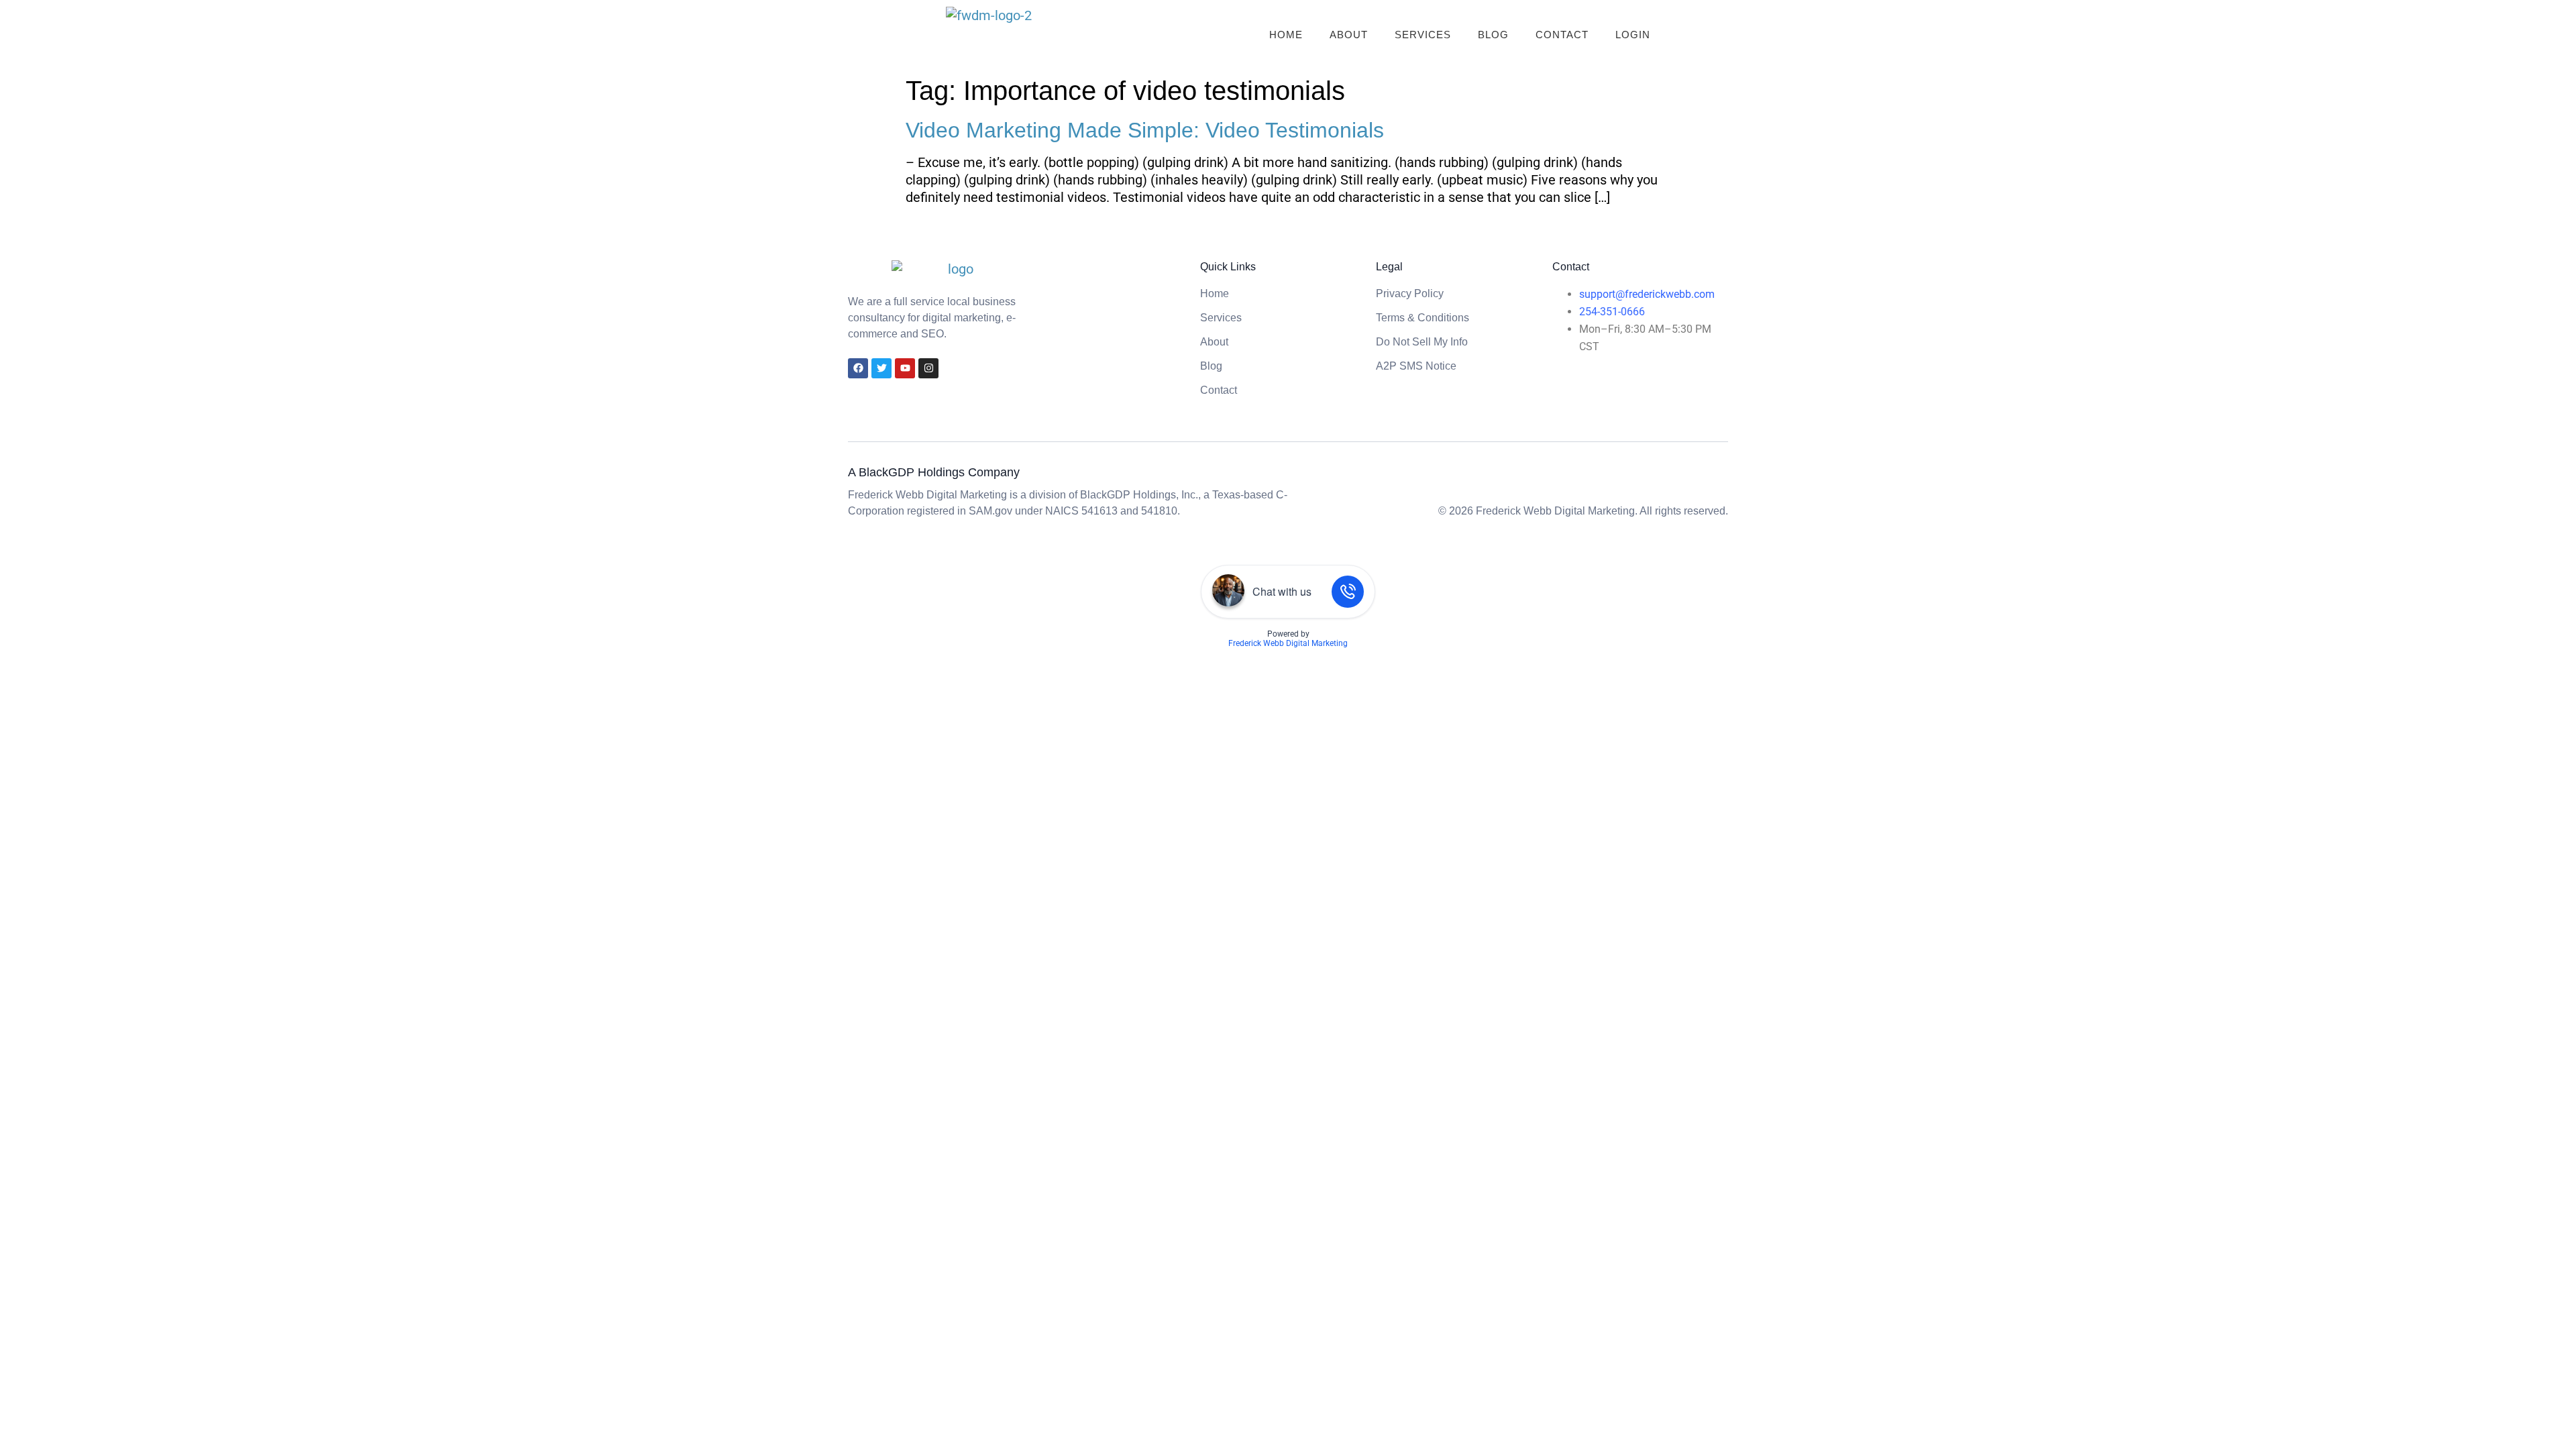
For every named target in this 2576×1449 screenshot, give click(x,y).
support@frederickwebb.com (1647, 294)
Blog (1493, 35)
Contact (1562, 35)
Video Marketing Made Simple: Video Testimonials (1145, 130)
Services (1423, 35)
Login (1633, 35)
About (1349, 35)
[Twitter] (881, 368)
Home (1286, 35)
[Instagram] (928, 368)
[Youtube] (905, 368)
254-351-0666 (1612, 312)
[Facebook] (858, 368)
